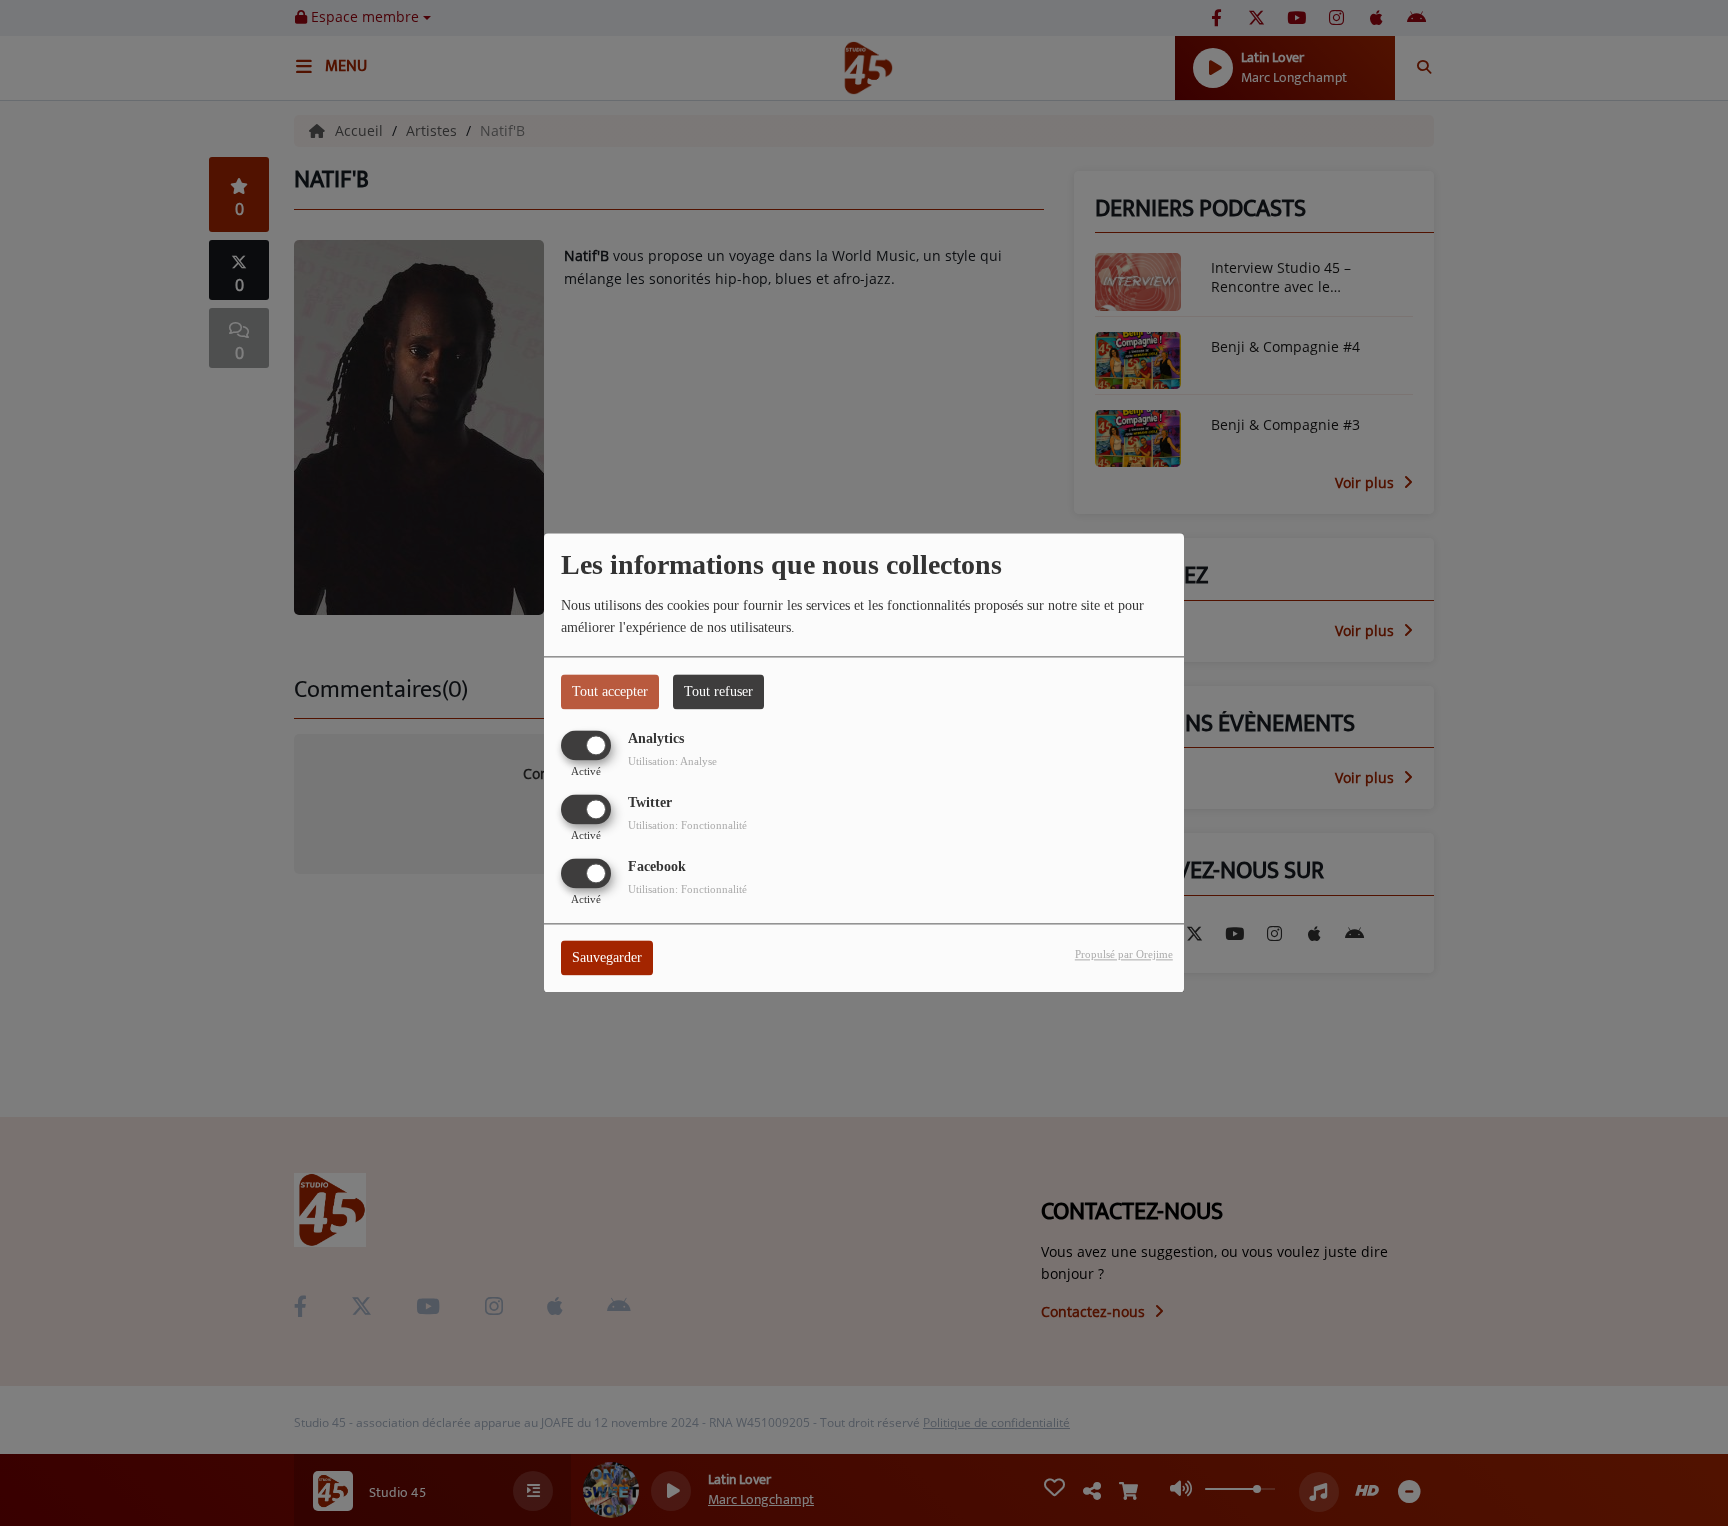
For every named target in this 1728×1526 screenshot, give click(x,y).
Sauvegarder (607, 958)
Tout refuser (718, 691)
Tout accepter (610, 691)
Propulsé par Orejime (1124, 955)
